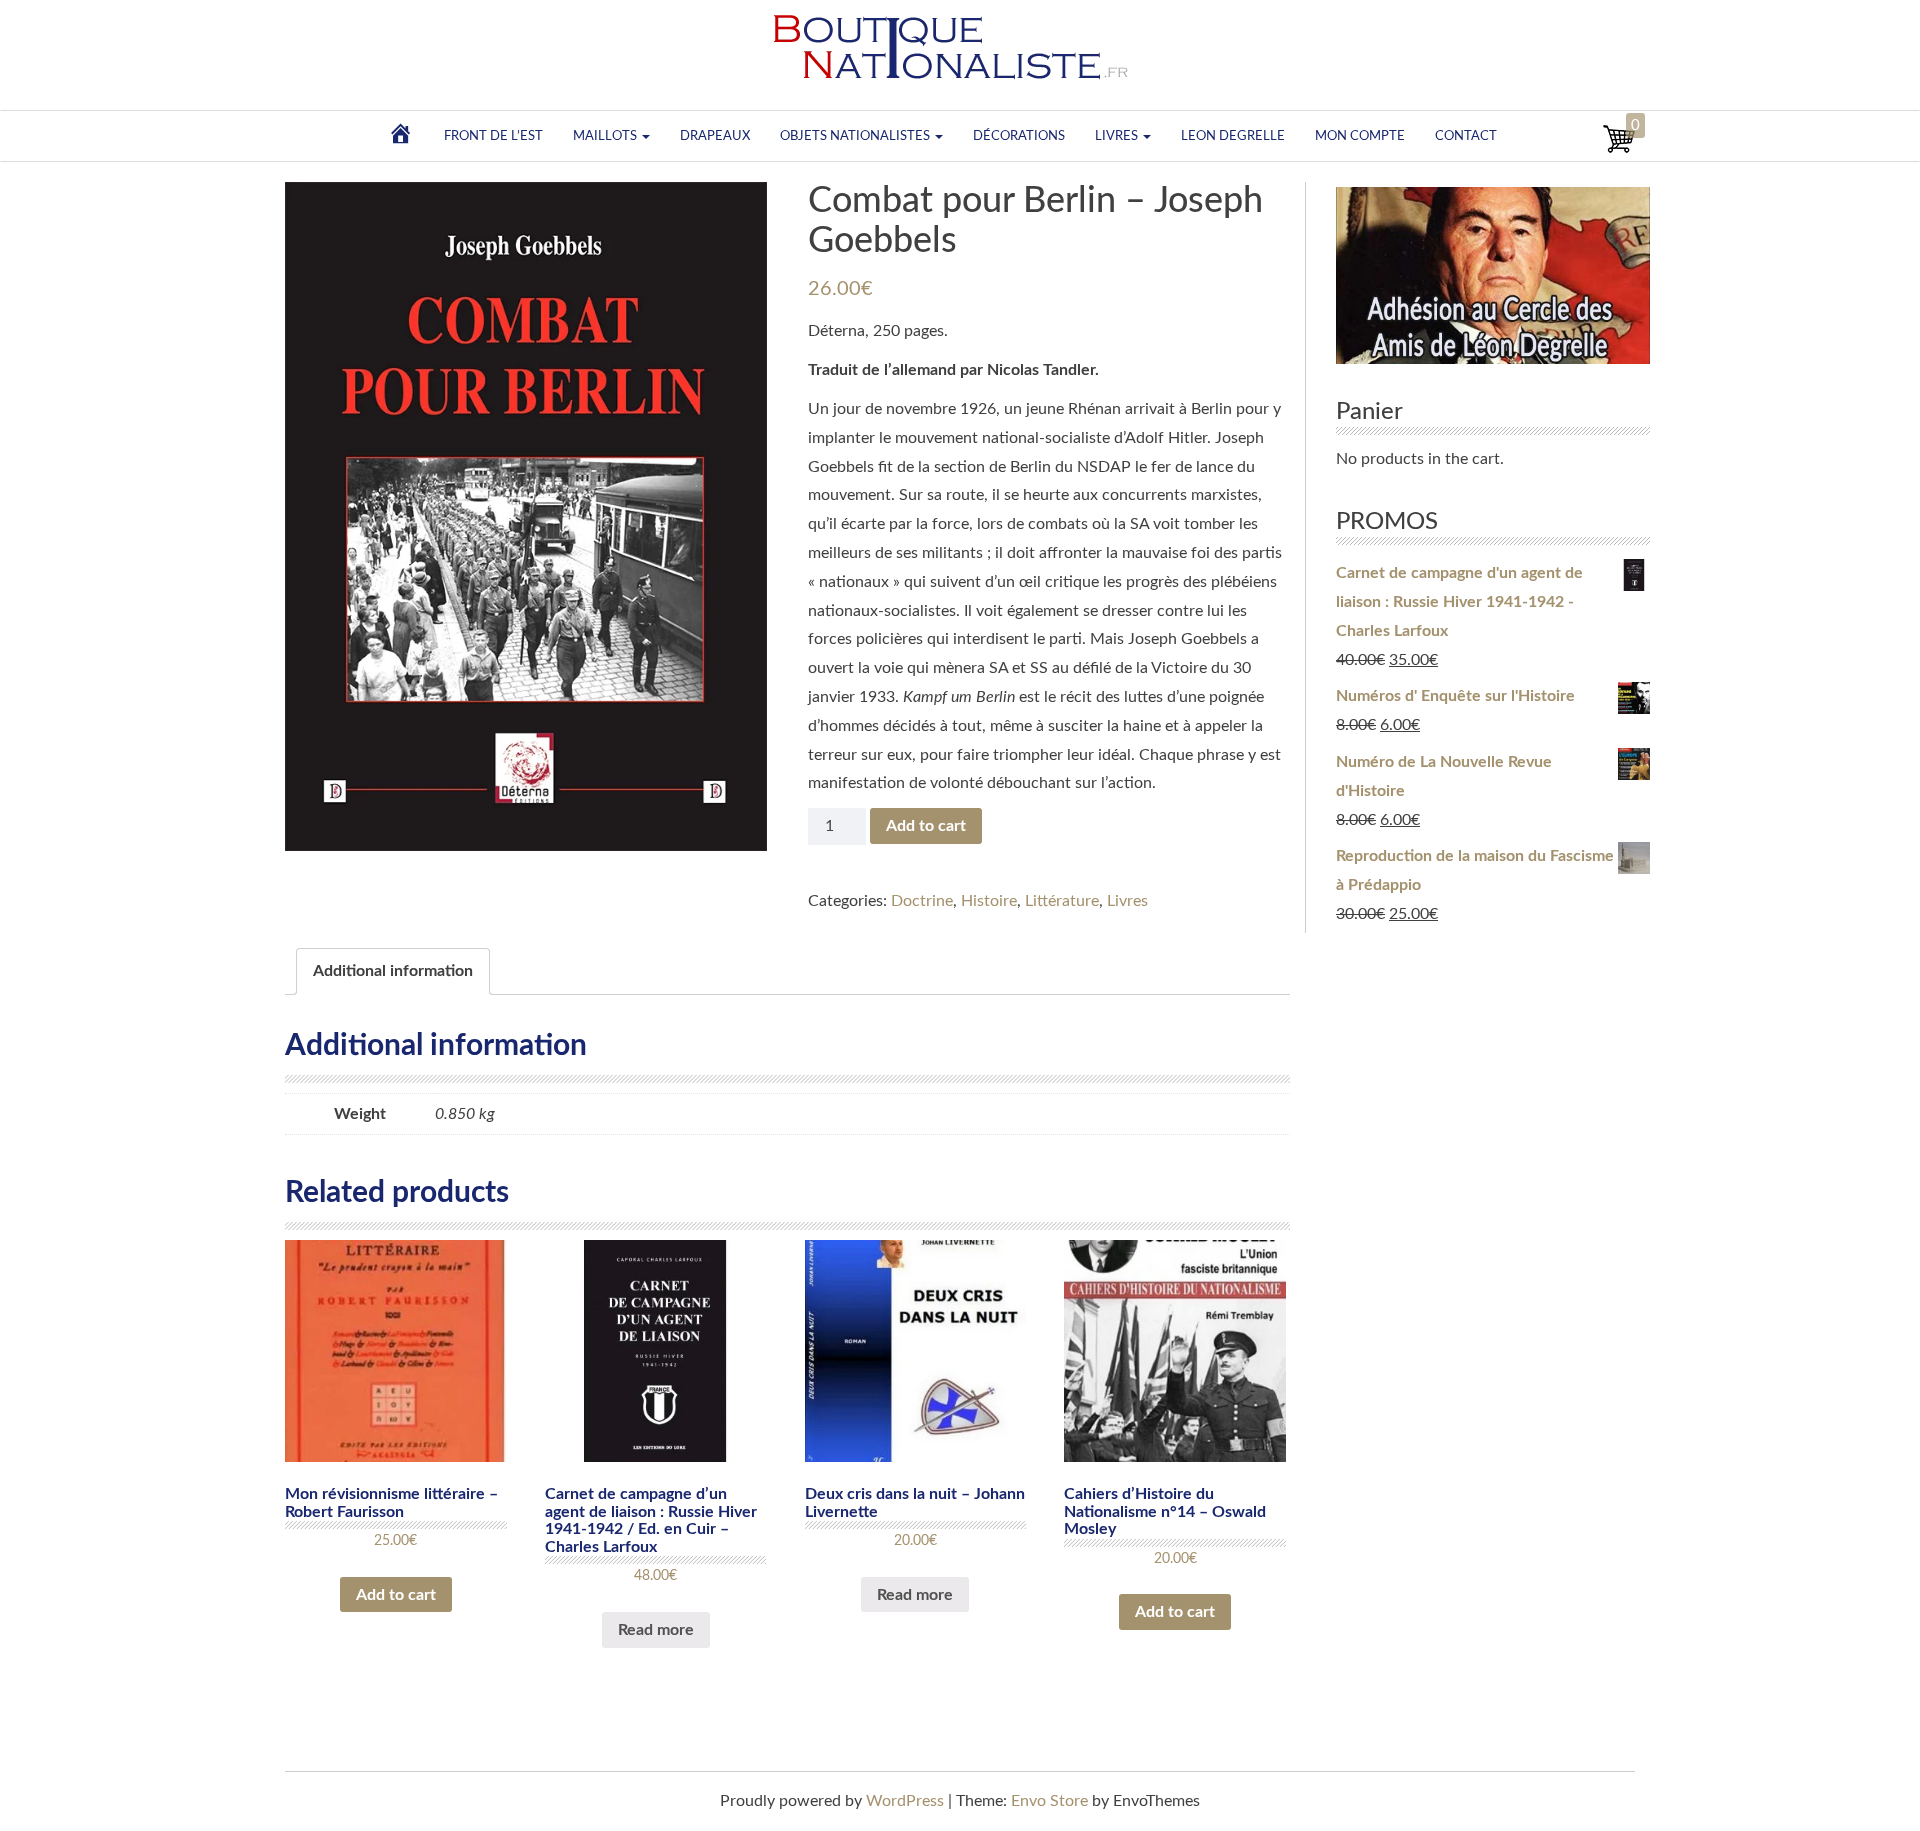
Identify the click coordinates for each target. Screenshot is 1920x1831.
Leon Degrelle (1233, 136)
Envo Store (1049, 1801)
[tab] (393, 971)
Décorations (1019, 136)
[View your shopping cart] (1619, 150)
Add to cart (926, 826)
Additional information (393, 971)
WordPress (905, 1801)
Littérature (1062, 901)
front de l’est (493, 136)
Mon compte (1360, 136)
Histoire (989, 901)
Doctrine (922, 901)
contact (1466, 136)
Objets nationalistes (856, 136)
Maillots (606, 136)
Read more (656, 1630)
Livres (1118, 136)
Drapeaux (715, 136)
